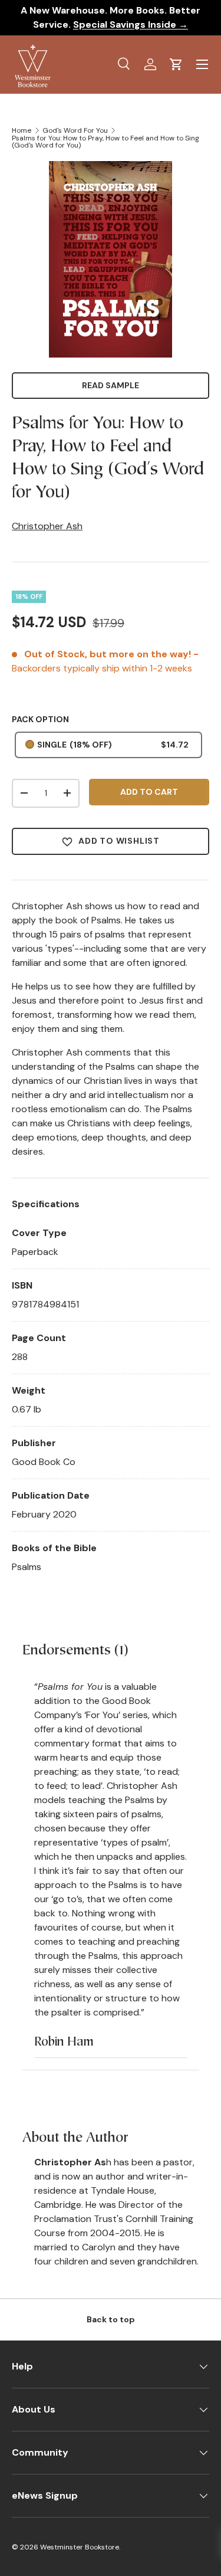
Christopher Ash (47, 526)
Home (22, 130)
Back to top (111, 2319)
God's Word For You (75, 130)
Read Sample (111, 385)
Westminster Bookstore (80, 2547)
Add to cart (149, 792)
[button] (176, 64)
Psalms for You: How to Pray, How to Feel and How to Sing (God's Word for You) (105, 142)
